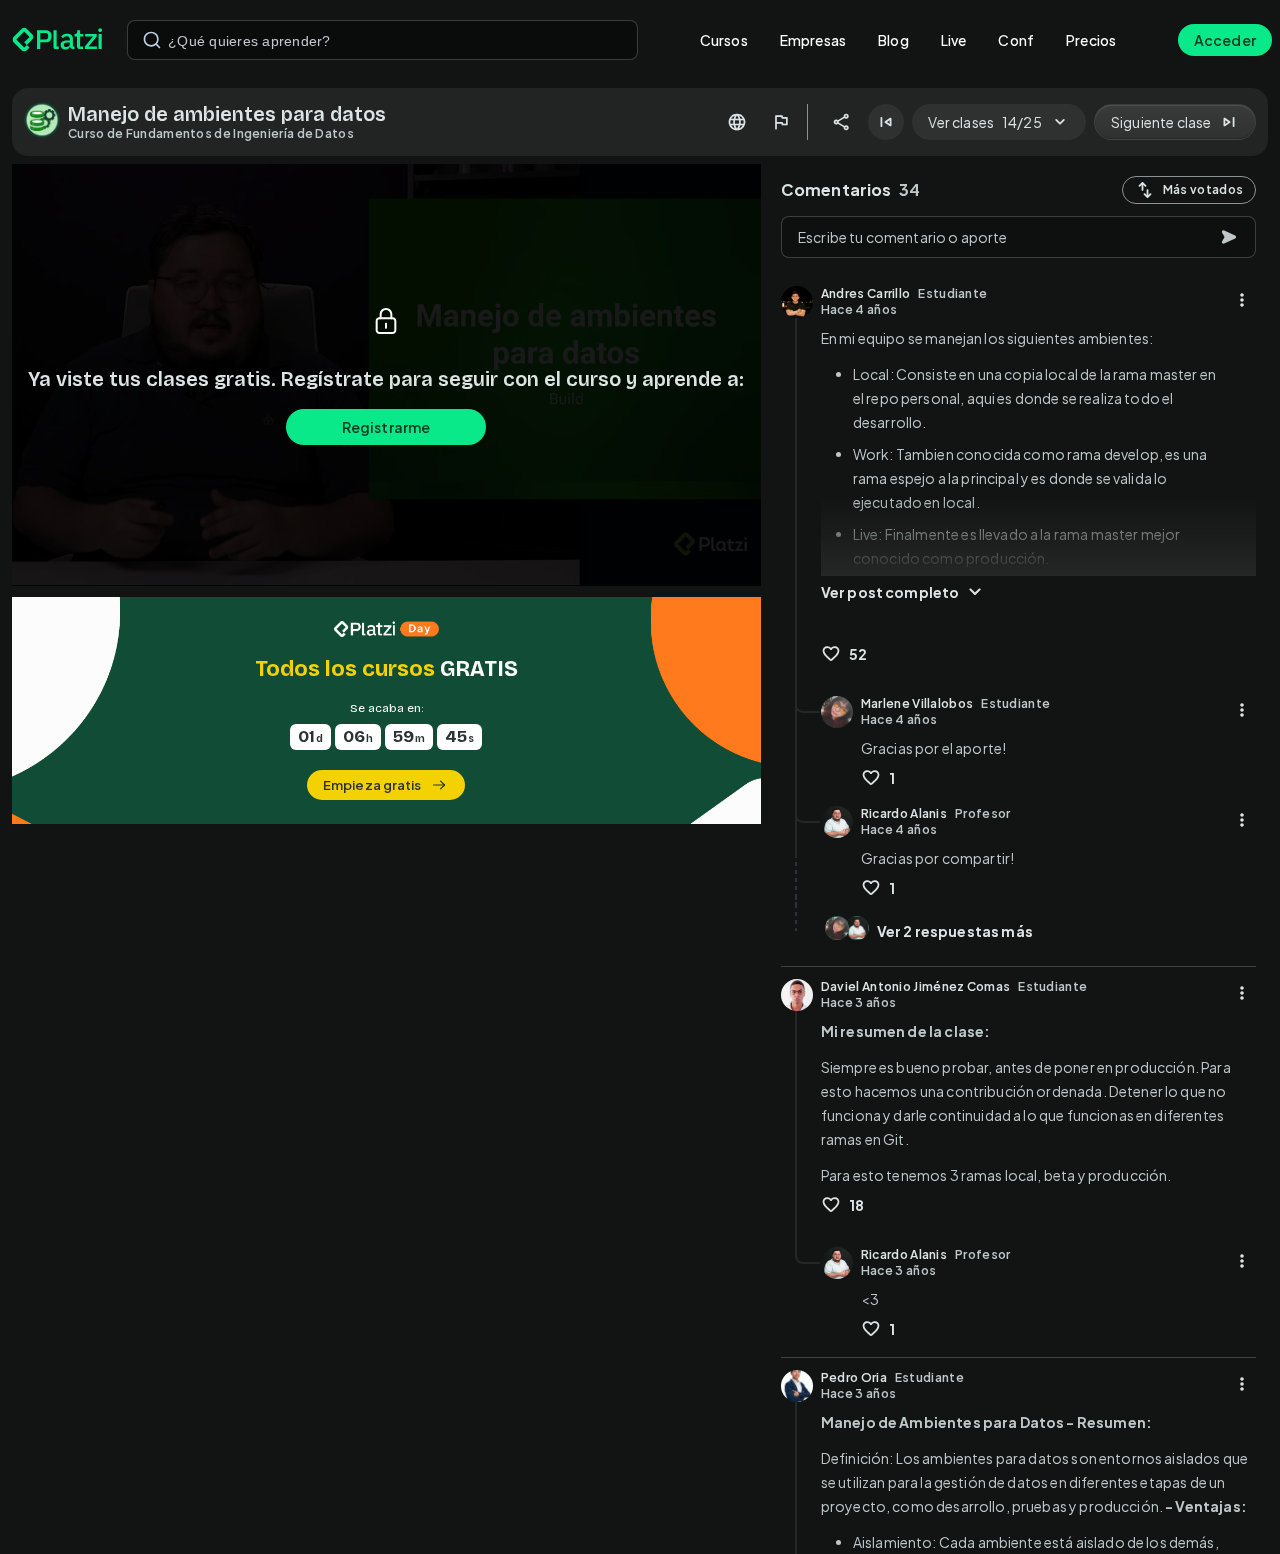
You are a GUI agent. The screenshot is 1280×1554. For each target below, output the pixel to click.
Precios (1091, 40)
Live (954, 40)
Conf (1016, 40)
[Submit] (152, 40)
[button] (386, 710)
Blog (893, 40)
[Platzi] (57, 40)
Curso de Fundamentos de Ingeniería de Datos (211, 133)
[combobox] (382, 40)
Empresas (813, 40)
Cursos (724, 40)
